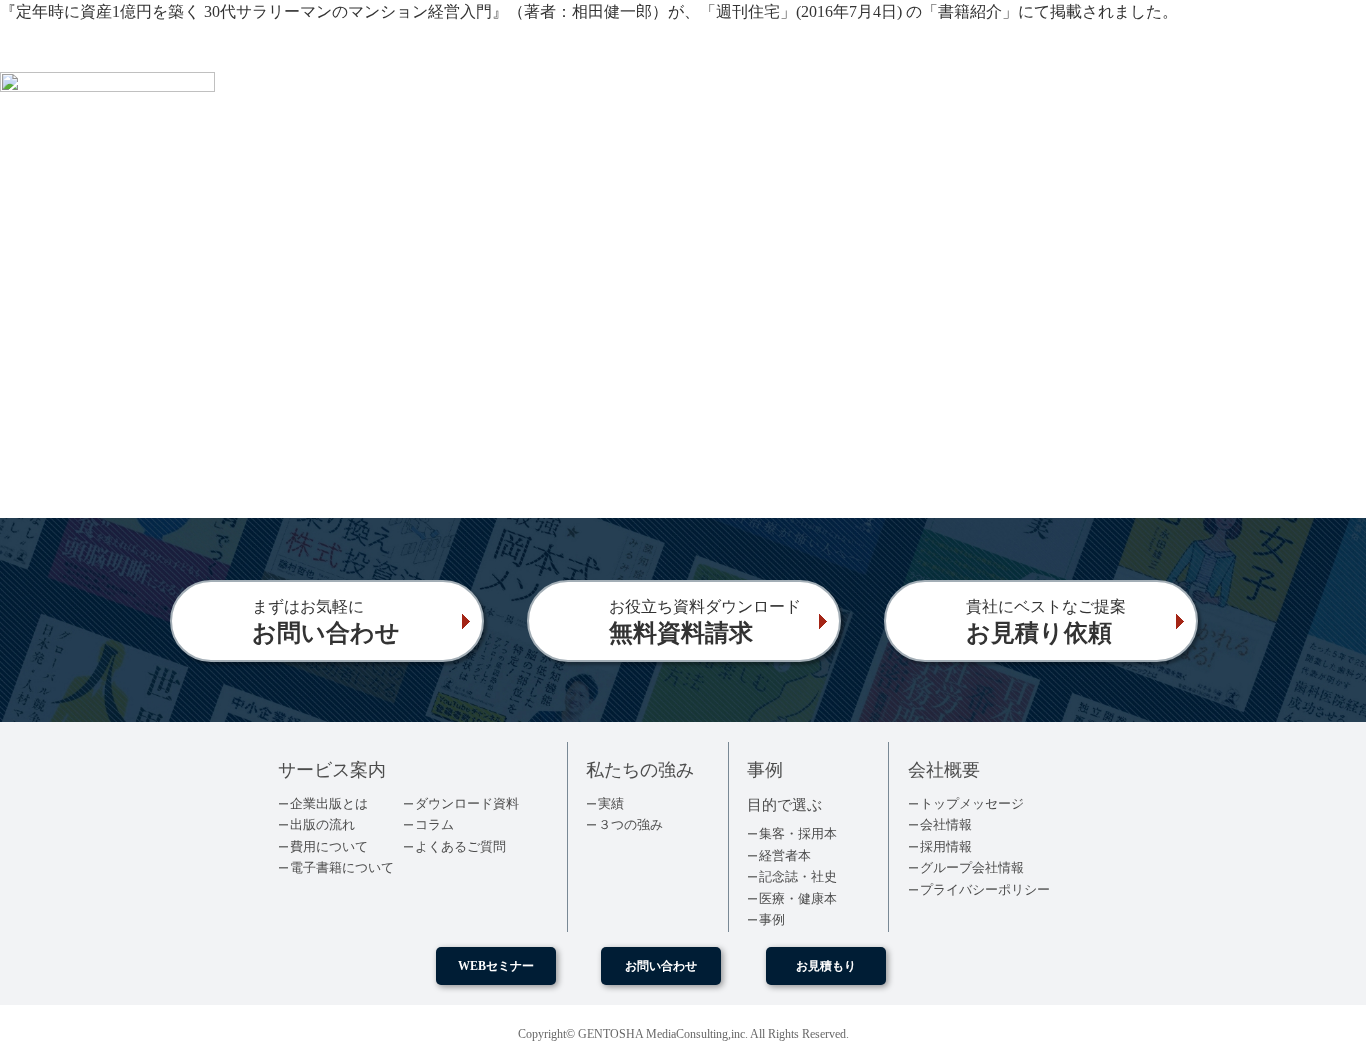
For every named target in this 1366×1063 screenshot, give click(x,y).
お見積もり (826, 966)
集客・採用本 (798, 833)
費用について (329, 846)
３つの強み (630, 824)
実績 (611, 803)
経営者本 (785, 855)
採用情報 (946, 846)
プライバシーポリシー (985, 889)
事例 (772, 919)
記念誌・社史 (798, 876)
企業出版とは (329, 803)
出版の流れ (322, 824)
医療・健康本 (798, 898)
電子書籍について (342, 867)
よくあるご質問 (460, 846)
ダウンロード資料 (467, 803)
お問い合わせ (661, 966)
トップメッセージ (972, 803)
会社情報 (946, 824)
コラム (434, 824)
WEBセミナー (496, 966)
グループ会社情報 (972, 867)
